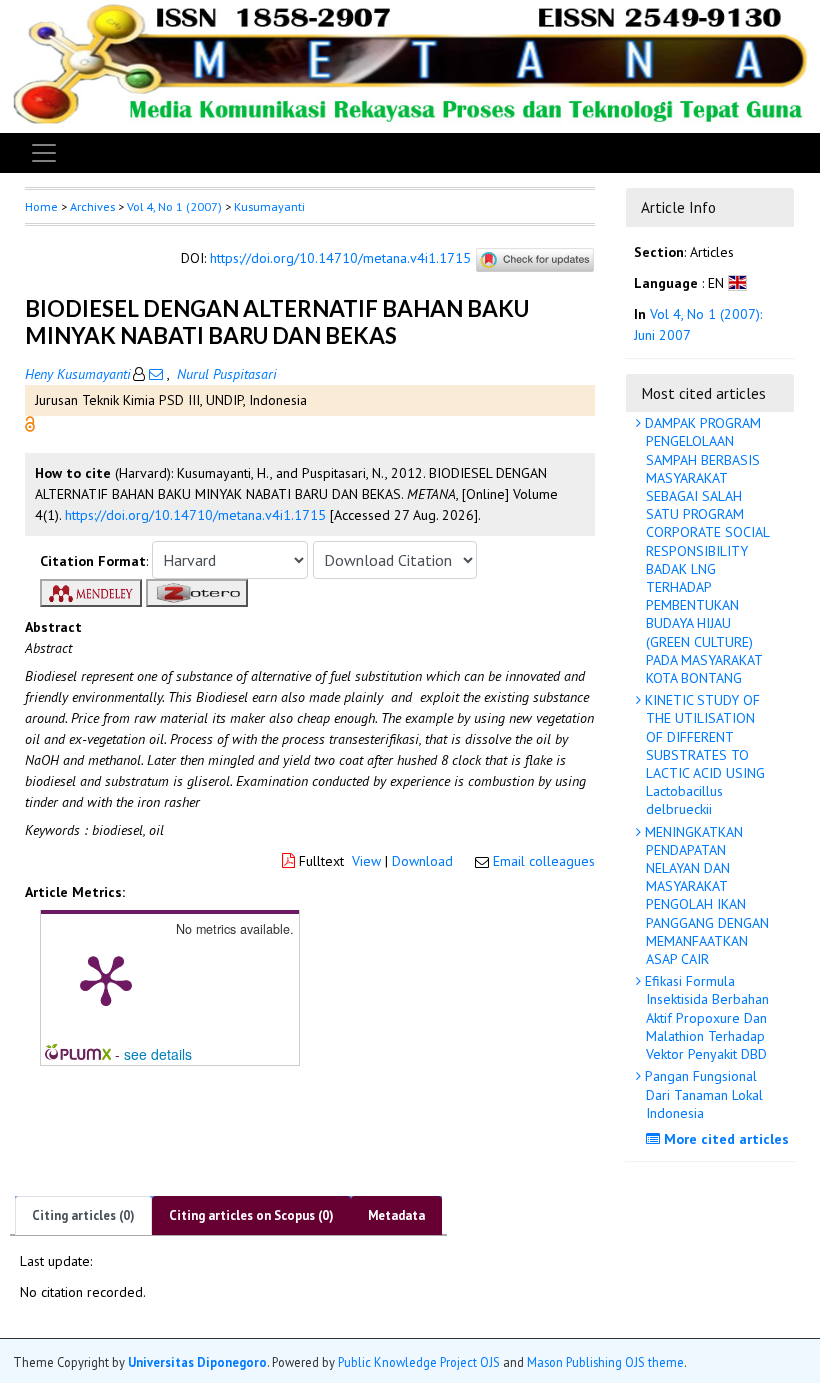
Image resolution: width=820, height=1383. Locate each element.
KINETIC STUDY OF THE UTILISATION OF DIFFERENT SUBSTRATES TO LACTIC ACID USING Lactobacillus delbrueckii (703, 754)
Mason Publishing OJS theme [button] (605, 1362)
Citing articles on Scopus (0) (251, 1215)
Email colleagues (544, 861)
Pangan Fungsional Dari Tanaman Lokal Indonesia (702, 1094)
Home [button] (41, 206)
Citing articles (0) (83, 1215)
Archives (92, 206)
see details (158, 1054)
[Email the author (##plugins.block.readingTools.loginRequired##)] (156, 374)
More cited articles (724, 1139)
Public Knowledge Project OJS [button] (419, 1362)
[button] (30, 422)
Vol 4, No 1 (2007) (174, 206)
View (366, 861)
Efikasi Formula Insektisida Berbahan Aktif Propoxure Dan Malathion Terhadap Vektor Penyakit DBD (705, 1017)
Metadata (396, 1215)
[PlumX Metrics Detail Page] (106, 979)
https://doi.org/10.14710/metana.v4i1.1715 (340, 259)
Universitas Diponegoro (197, 1362)
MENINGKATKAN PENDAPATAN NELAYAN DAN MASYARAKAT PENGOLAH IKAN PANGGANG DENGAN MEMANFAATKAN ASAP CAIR (705, 895)
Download (422, 861)
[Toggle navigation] (44, 153)
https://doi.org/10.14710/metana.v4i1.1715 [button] (195, 515)
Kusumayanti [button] (269, 206)
